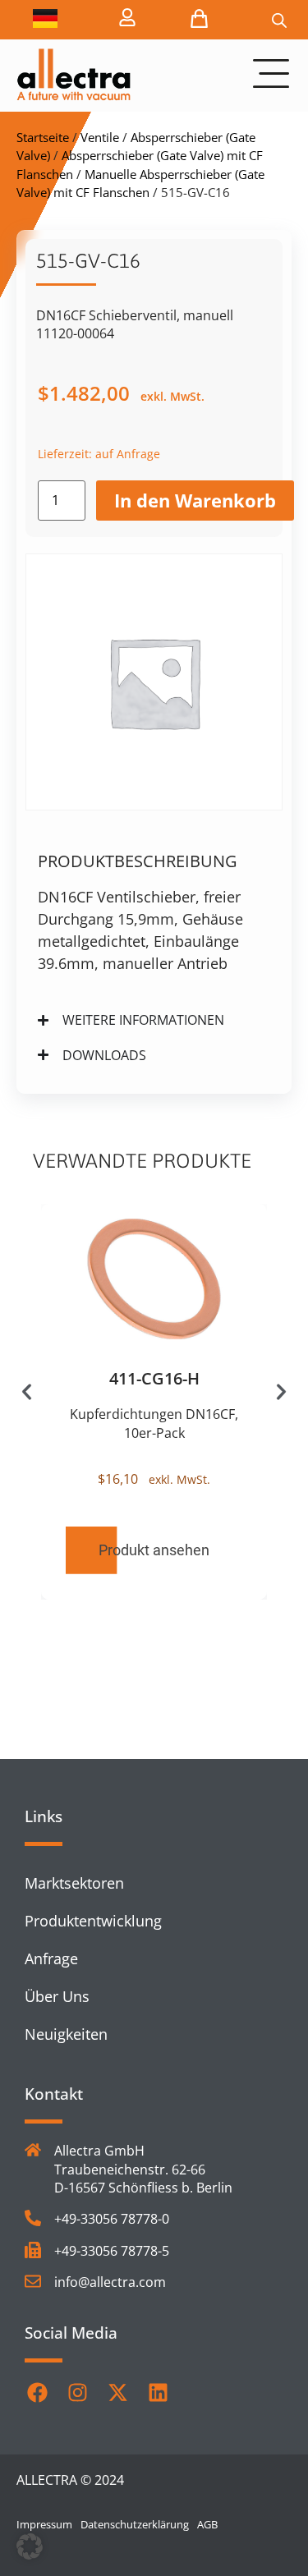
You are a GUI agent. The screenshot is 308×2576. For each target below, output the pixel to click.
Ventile (100, 137)
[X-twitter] (117, 2393)
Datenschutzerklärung (135, 2524)
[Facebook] (37, 2393)
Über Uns (57, 1996)
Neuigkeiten (66, 2034)
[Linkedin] (158, 2393)
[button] (27, 1391)
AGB (207, 2524)
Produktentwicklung (93, 1921)
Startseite (43, 137)
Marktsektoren (74, 1883)
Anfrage (51, 1958)
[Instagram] (77, 2393)
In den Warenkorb (195, 500)
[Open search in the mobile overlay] (279, 20)
